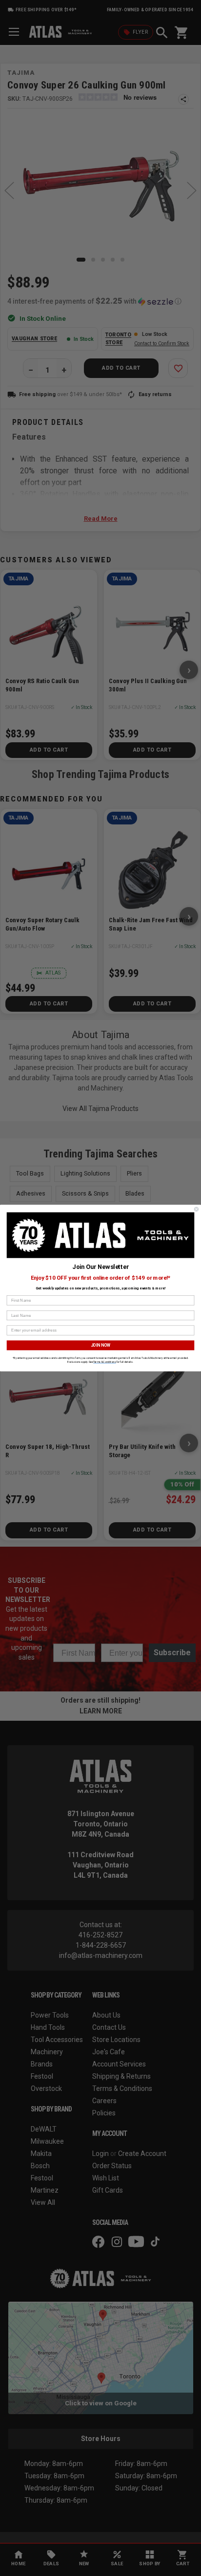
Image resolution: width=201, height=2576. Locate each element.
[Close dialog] (196, 1210)
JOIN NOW (101, 1345)
